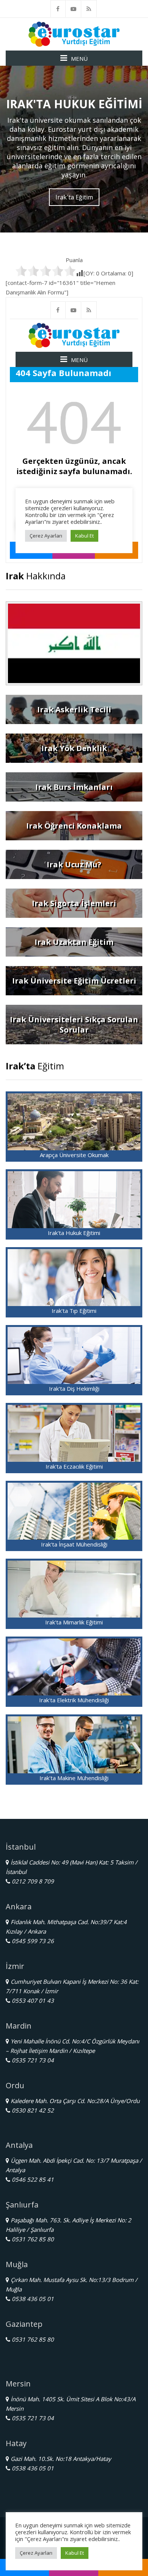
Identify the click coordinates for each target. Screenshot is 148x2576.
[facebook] (58, 9)
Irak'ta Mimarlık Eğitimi (74, 1622)
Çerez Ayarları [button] (36, 2553)
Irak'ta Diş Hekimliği (74, 1388)
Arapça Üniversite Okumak (74, 1155)
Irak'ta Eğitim (74, 197)
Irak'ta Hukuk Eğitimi (74, 1233)
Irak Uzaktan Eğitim (74, 942)
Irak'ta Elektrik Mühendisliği (74, 1700)
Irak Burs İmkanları (74, 787)
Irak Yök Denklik (74, 748)
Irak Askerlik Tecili (74, 709)
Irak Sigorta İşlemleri (74, 903)
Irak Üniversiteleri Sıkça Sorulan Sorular (74, 1025)
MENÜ (79, 59)
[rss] (89, 9)
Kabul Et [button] (75, 2553)
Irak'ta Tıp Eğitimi (74, 1311)
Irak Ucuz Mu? (74, 864)
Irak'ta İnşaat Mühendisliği (74, 1544)
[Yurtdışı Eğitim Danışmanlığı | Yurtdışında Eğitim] (74, 33)
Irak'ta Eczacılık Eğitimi (74, 1466)
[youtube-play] (74, 9)
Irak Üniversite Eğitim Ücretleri (74, 981)
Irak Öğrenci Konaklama (74, 826)
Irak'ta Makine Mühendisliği (74, 1778)
